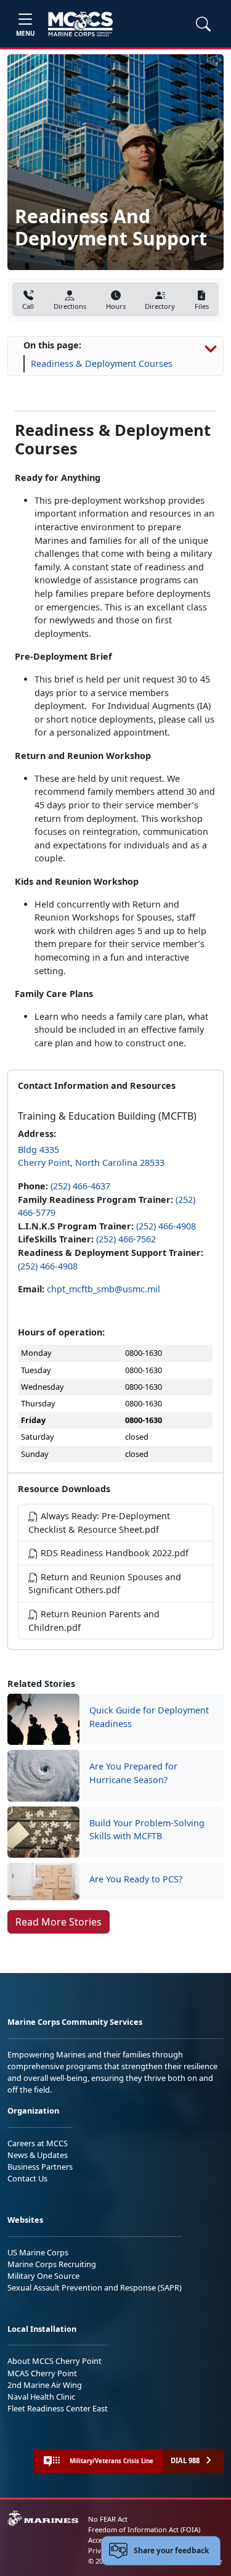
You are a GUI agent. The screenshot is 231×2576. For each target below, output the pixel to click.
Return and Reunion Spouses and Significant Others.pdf (105, 1584)
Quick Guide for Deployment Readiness (149, 1717)
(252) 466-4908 (166, 1226)
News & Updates (38, 2155)
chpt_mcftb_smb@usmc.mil (103, 1289)
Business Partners (40, 2167)
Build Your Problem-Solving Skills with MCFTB (147, 1830)
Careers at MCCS (38, 2143)
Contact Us (27, 2178)
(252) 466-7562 (126, 1239)
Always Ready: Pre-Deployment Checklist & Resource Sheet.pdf (99, 1523)
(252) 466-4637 (80, 1186)
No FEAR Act (108, 2519)
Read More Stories (59, 1922)
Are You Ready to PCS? (136, 1879)
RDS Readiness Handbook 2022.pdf (113, 1553)
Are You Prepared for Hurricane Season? (133, 1773)
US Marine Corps (38, 2252)
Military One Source (43, 2276)
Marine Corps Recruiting (52, 2264)
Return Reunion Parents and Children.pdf (94, 1621)
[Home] (80, 24)
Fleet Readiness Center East (58, 2408)
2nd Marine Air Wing (45, 2385)
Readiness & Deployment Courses (102, 363)
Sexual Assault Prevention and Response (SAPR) (95, 2287)
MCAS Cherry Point (42, 2373)
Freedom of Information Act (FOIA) (144, 2529)
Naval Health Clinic (41, 2397)
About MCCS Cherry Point (55, 2361)
